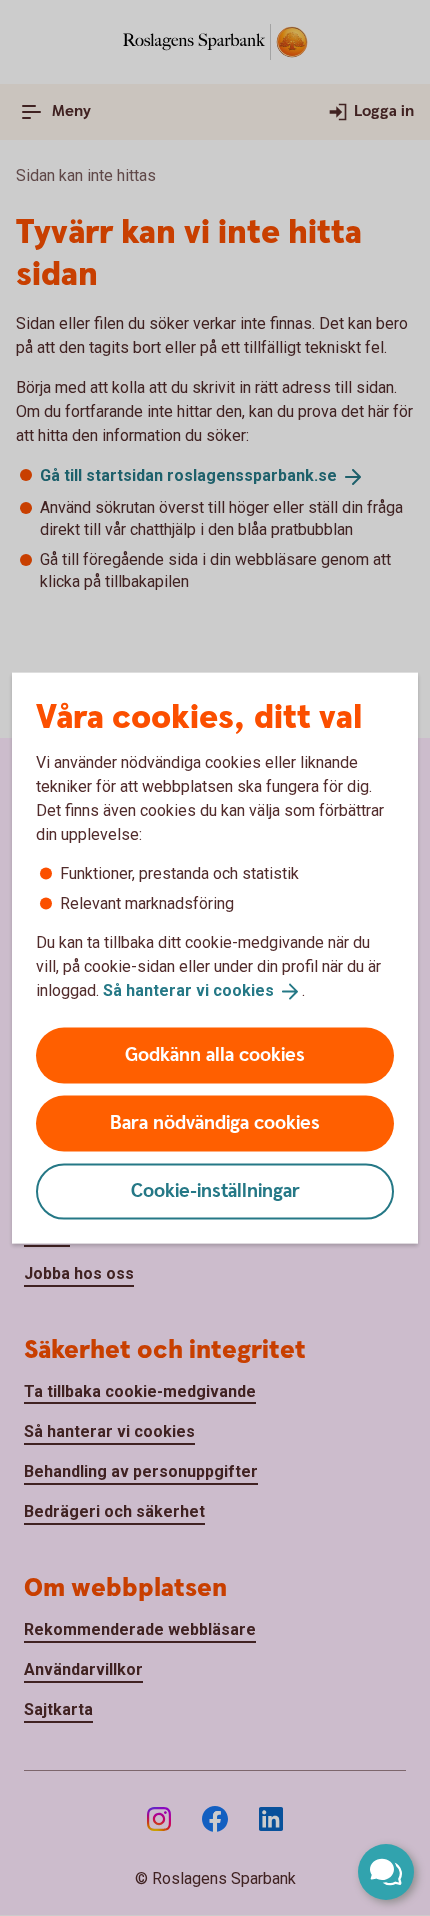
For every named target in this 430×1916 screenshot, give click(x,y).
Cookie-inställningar (215, 1190)
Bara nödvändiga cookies (215, 1122)
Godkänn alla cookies (215, 1054)
